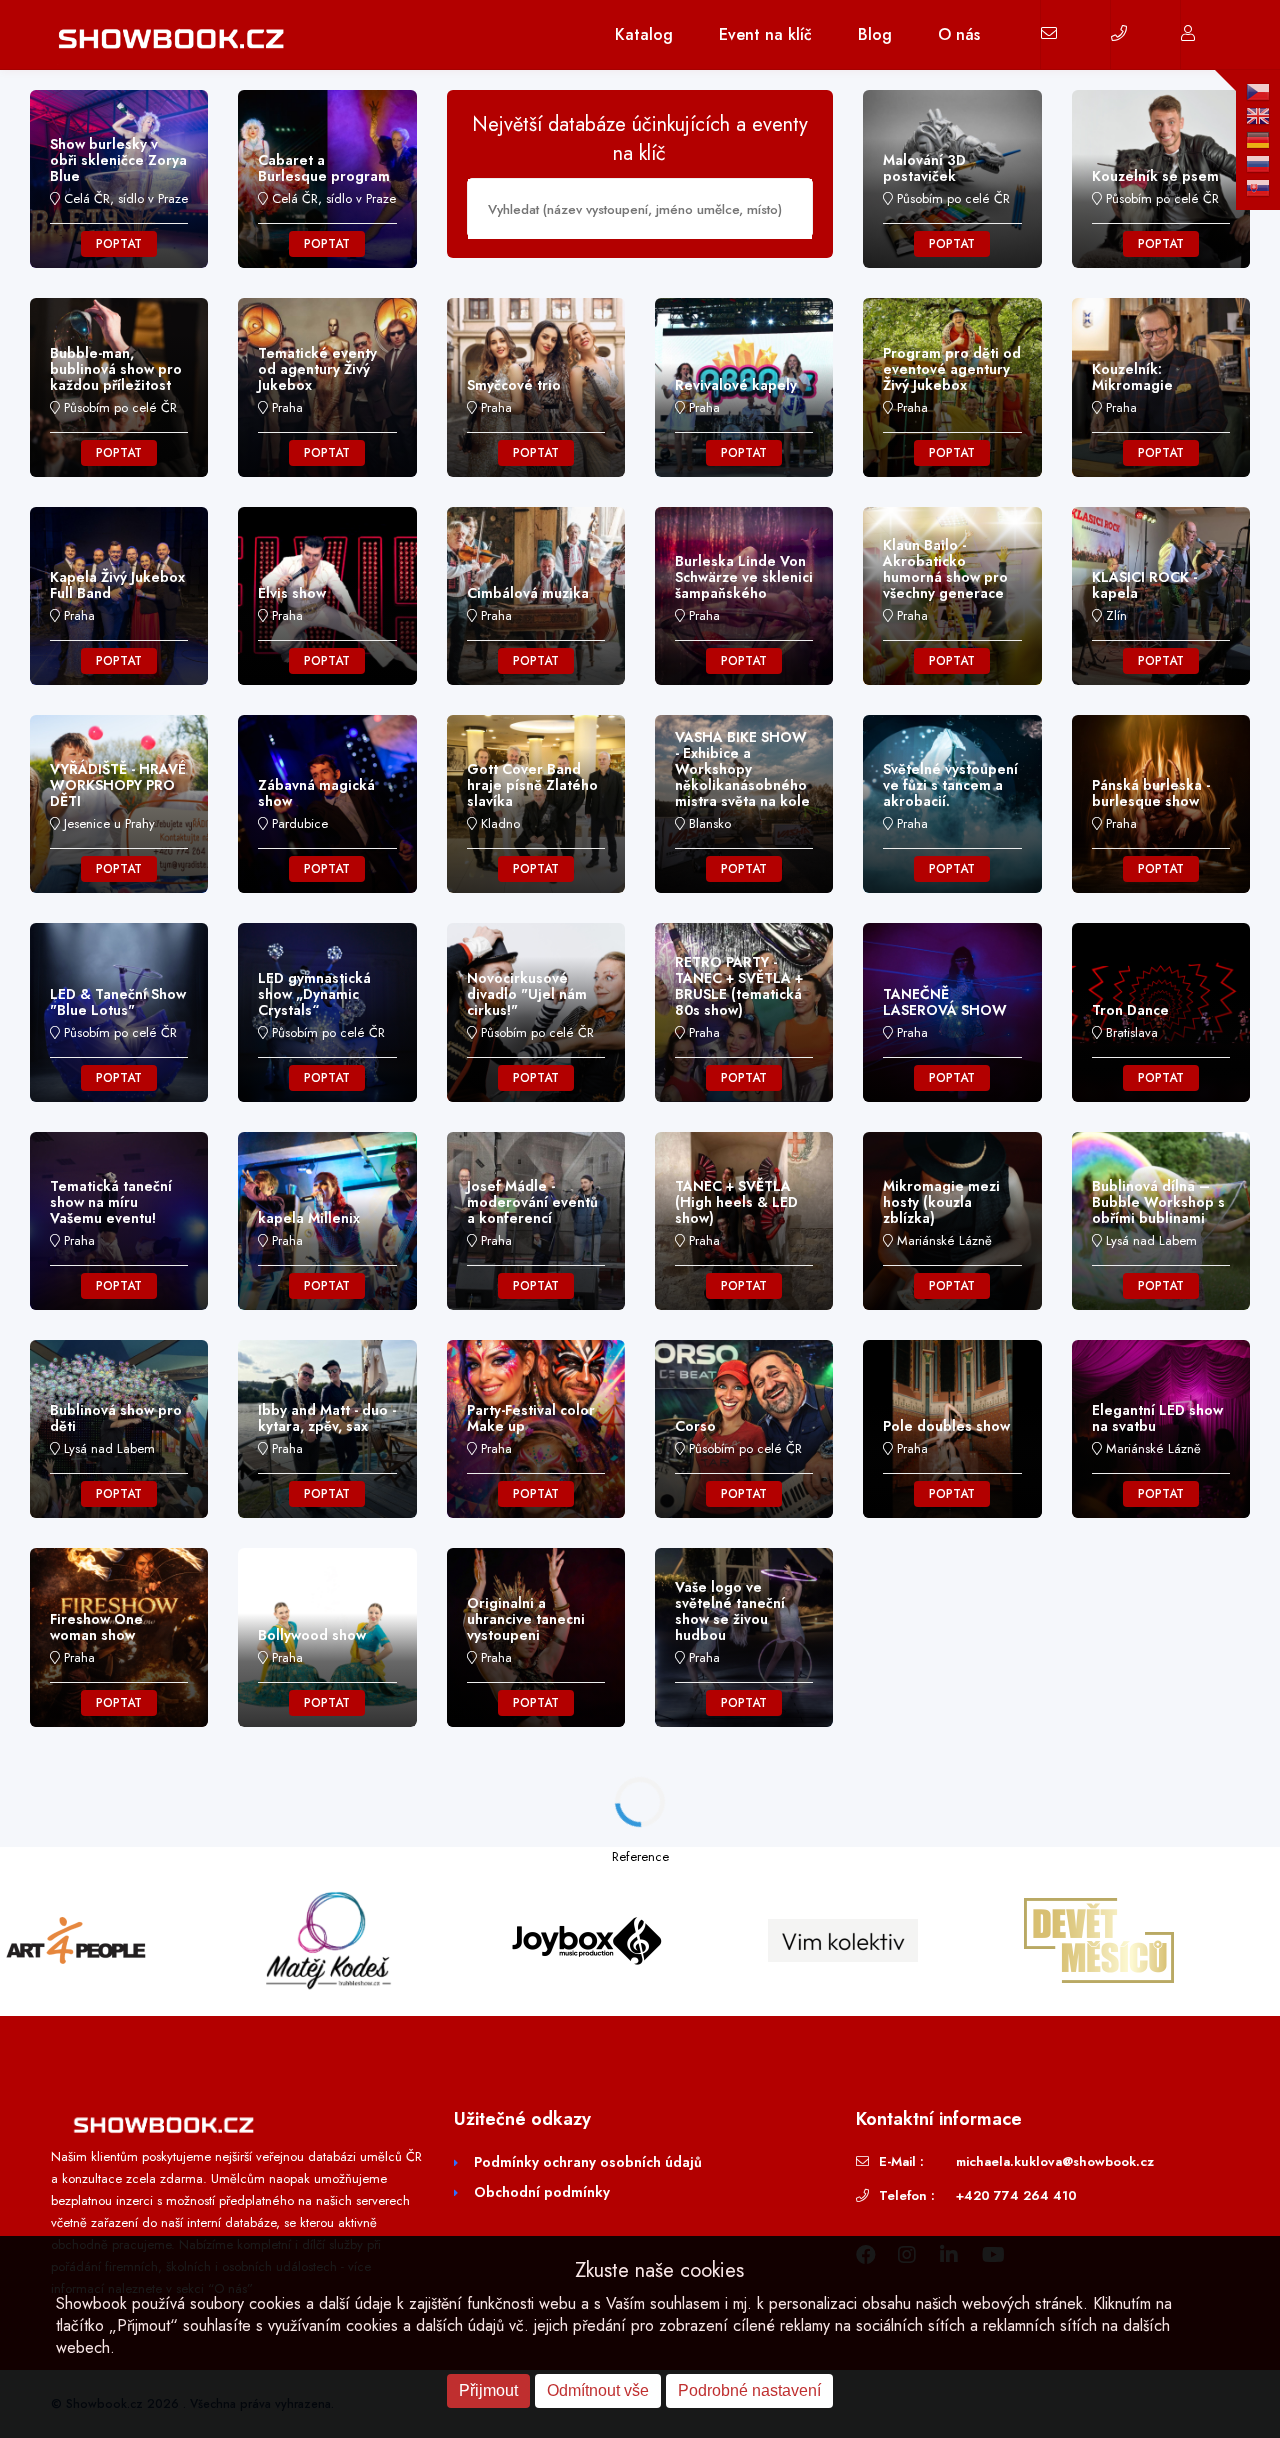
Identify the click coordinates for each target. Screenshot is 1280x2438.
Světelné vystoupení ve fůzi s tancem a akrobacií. (950, 785)
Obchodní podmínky (542, 2192)
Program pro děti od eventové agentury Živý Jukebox (952, 369)
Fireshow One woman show (96, 1627)
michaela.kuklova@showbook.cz (1055, 2161)
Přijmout (488, 2390)
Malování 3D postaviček (924, 168)
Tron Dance (1130, 1010)
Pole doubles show (946, 1426)
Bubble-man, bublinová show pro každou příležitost (116, 369)
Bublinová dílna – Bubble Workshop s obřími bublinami (1158, 1202)
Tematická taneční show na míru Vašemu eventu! (111, 1202)
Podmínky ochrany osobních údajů (588, 2162)
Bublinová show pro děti (116, 1418)
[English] (1258, 116)
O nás (959, 34)
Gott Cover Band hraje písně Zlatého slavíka (532, 785)
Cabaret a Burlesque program (324, 168)
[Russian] (1258, 164)
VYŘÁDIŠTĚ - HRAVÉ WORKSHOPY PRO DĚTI (118, 785)
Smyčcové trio (514, 385)
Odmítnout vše (598, 2390)
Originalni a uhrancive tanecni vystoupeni (526, 1619)
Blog (875, 34)
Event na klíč (765, 34)
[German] (1258, 140)
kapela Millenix (309, 1218)
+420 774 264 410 (1016, 2195)
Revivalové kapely (736, 385)
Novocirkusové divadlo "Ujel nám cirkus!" (527, 994)
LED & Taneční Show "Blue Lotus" (118, 1002)
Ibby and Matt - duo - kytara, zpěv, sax (327, 1418)
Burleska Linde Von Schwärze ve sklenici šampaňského (744, 577)
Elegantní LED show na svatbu (1157, 1418)
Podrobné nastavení (749, 2390)
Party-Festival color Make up (531, 1418)
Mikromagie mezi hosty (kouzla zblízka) (941, 1202)
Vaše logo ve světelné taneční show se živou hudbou (730, 1611)
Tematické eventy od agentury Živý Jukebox (317, 369)
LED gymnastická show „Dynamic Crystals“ (314, 994)
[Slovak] (1258, 188)
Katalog (644, 34)
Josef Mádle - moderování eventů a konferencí (532, 1202)
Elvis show (292, 593)
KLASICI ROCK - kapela (1144, 585)
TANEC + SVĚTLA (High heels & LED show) (736, 1202)
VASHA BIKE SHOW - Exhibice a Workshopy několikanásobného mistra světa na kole (742, 769)
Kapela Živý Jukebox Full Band (117, 585)
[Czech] (1258, 92)
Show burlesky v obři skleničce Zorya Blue (118, 160)
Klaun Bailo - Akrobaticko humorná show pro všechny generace (945, 569)
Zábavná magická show (316, 793)
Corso (695, 1426)
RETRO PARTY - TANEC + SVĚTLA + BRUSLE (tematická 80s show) (739, 986)
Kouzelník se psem (1155, 176)
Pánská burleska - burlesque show (1151, 793)
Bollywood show (312, 1635)
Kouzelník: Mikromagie (1132, 377)
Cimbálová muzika (528, 593)
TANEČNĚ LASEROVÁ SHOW (945, 1002)
